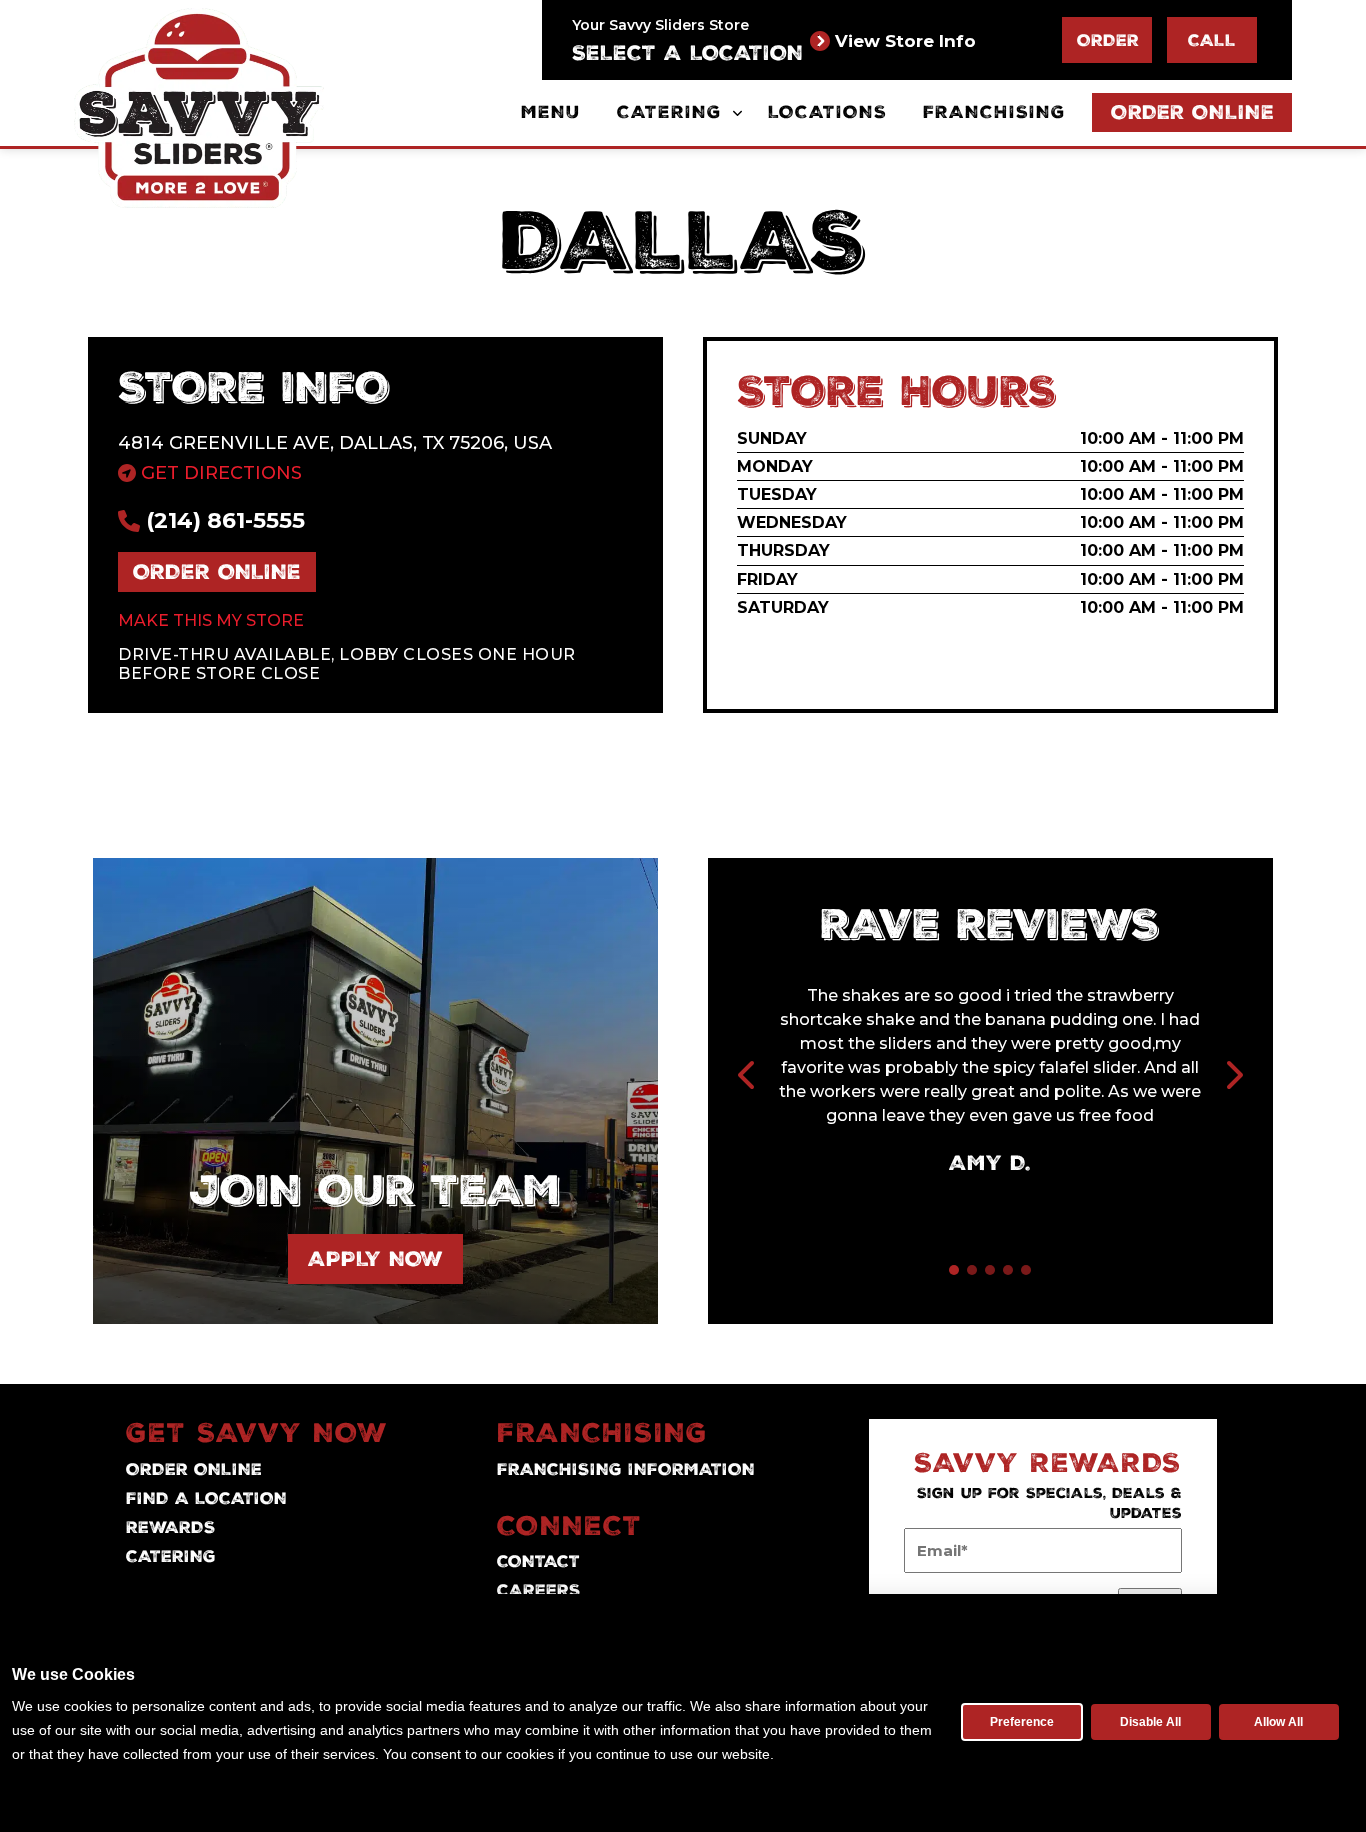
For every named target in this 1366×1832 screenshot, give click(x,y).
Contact (538, 1561)
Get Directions (219, 473)
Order (1108, 40)
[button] (954, 1270)
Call (1212, 40)
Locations (827, 112)
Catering (669, 112)
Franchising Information (626, 1469)
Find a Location (206, 1498)
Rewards (171, 1527)
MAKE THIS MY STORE (211, 620)
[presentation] (748, 1077)
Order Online (1192, 112)
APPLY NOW (375, 1259)
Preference (1022, 1722)
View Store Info (905, 41)
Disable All (1150, 1722)
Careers (539, 1590)
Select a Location (687, 53)
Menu (551, 112)
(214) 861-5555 (222, 520)
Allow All (1278, 1722)
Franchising (994, 112)
